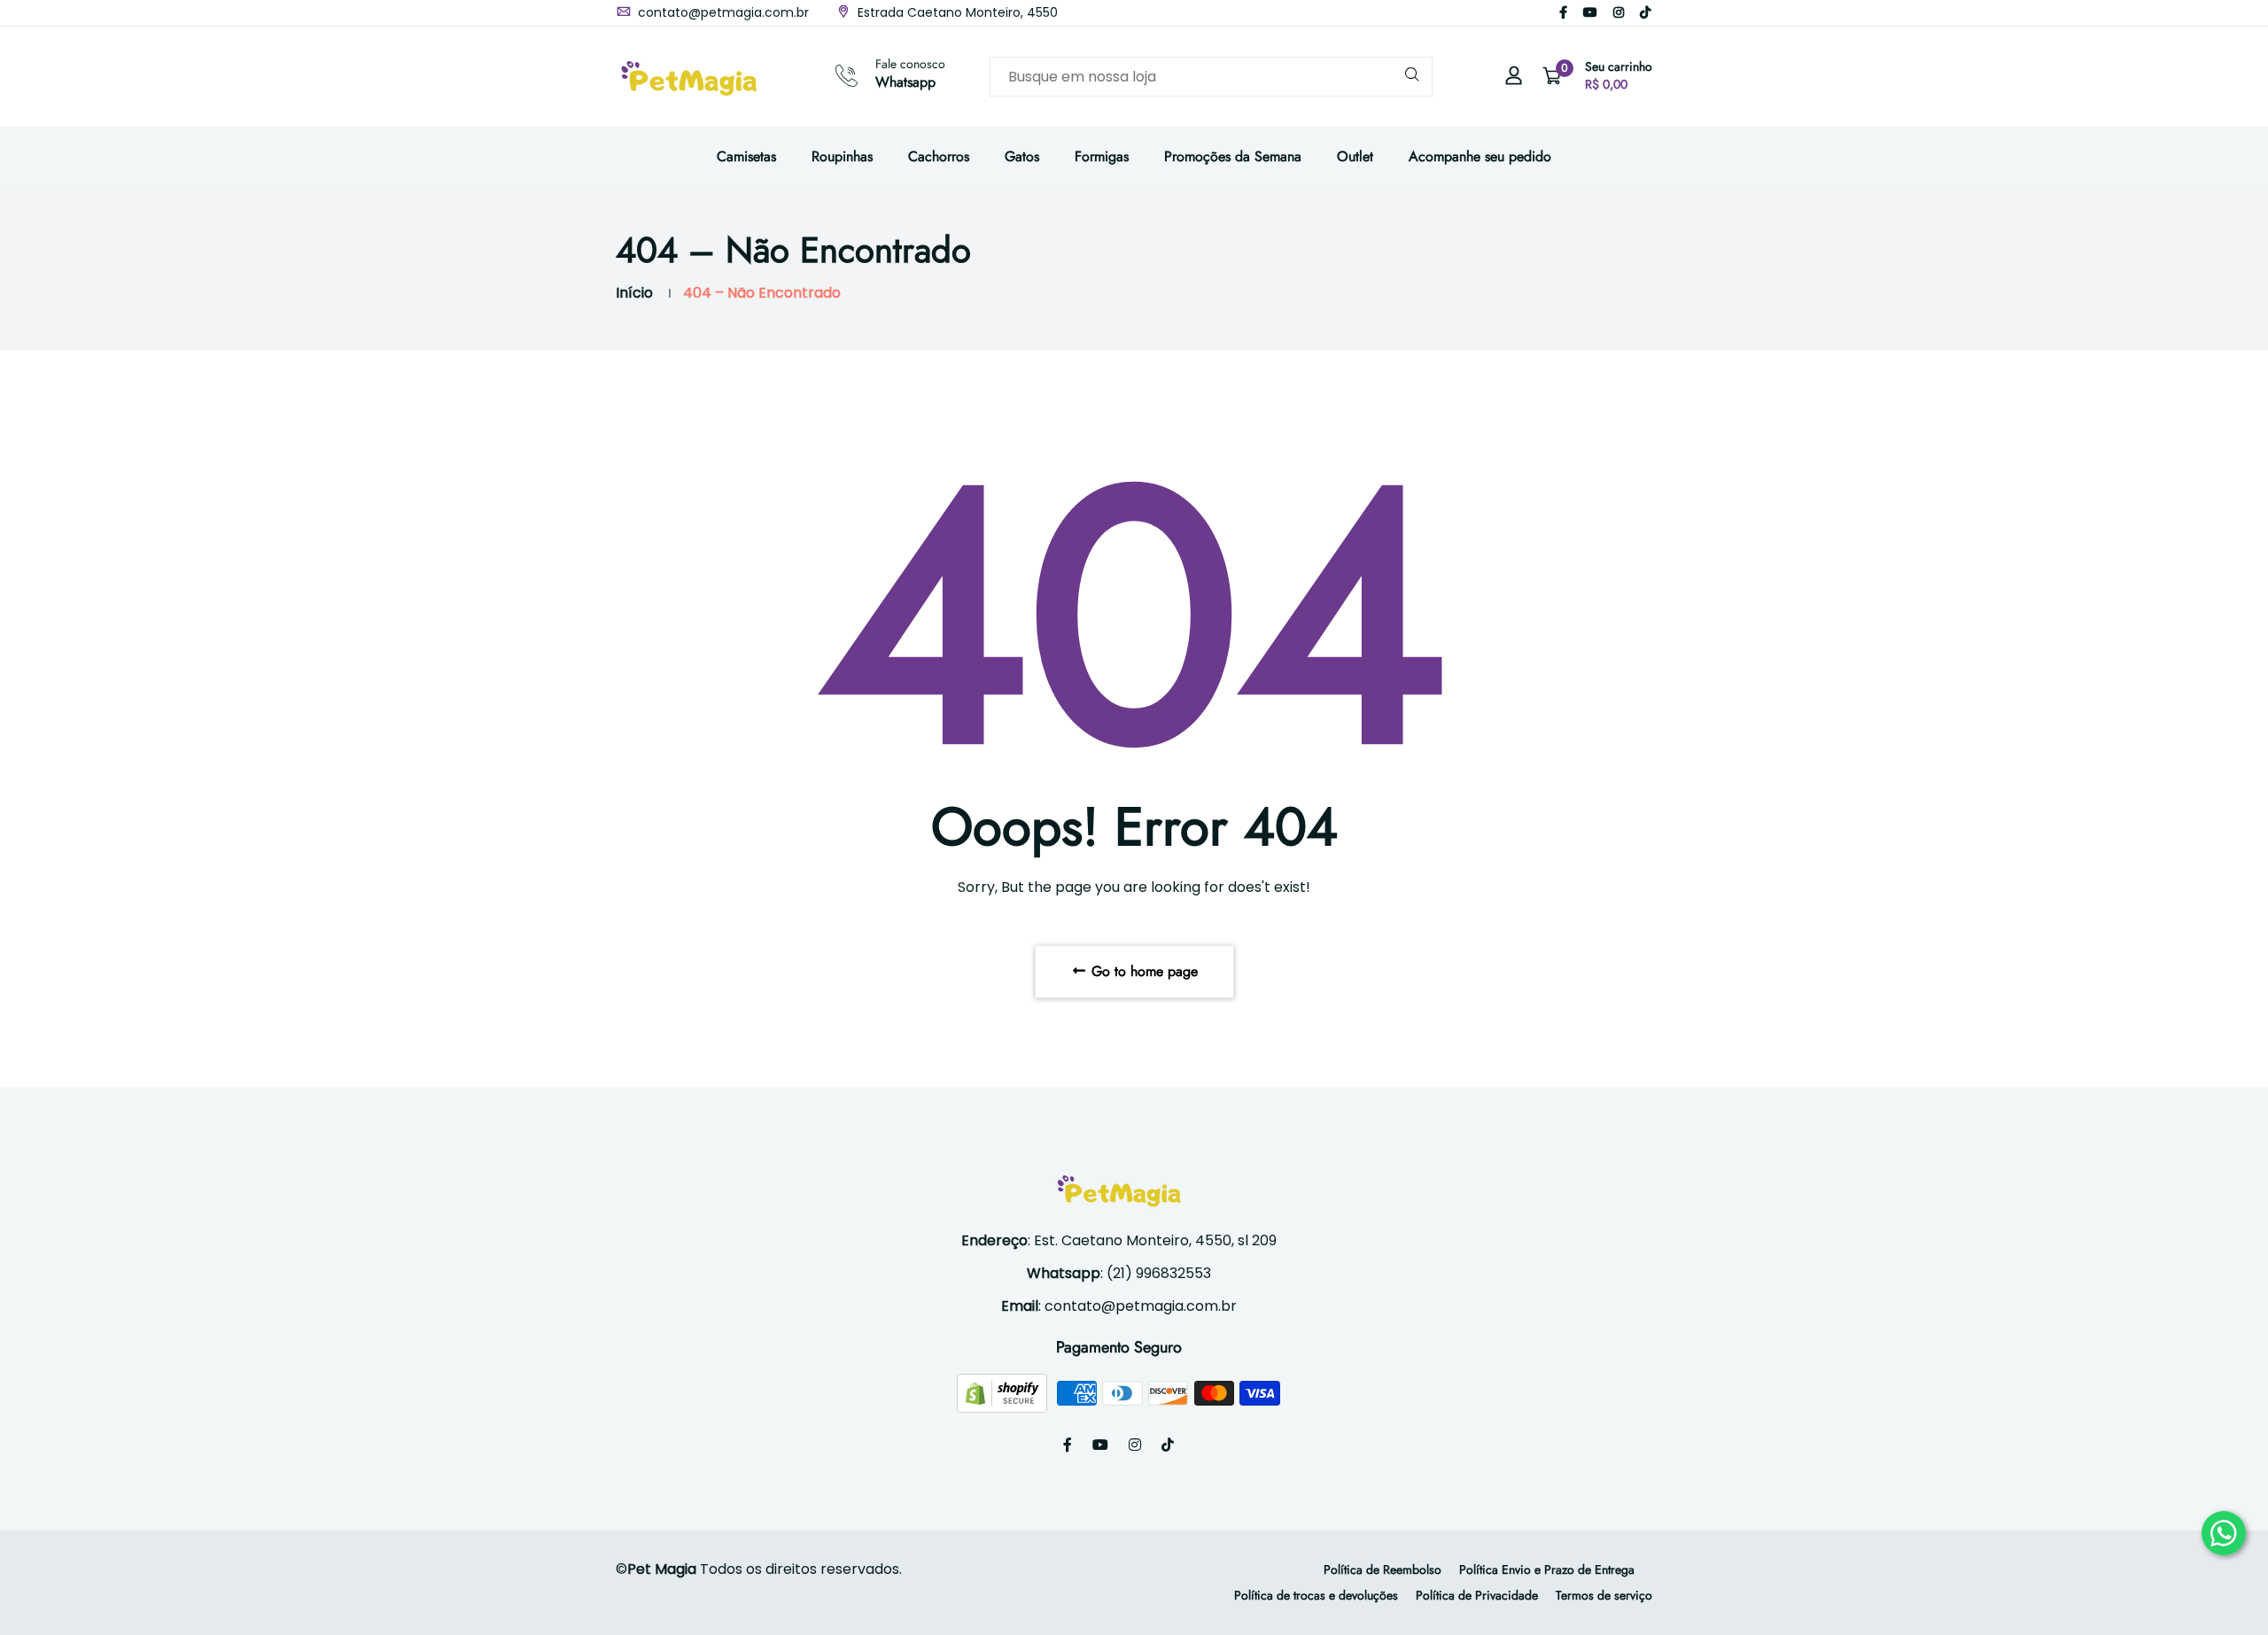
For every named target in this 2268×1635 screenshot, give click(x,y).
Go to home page (1142, 971)
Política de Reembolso (1383, 1569)
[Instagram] (1619, 12)
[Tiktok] (1645, 12)
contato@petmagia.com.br (722, 12)
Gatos (1022, 156)
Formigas (1102, 156)
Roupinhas (842, 156)
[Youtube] (1590, 12)
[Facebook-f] (1563, 12)
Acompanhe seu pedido (1480, 156)
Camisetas (746, 156)
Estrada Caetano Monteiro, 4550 (956, 12)
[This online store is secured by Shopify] (1004, 1393)
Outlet (1355, 156)
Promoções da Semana (1233, 156)
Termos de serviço (1604, 1595)
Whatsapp (905, 82)
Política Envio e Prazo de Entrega (1547, 1569)
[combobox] (1211, 77)
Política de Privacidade (1477, 1595)
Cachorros (939, 156)
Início (634, 293)
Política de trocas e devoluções (1316, 1595)
